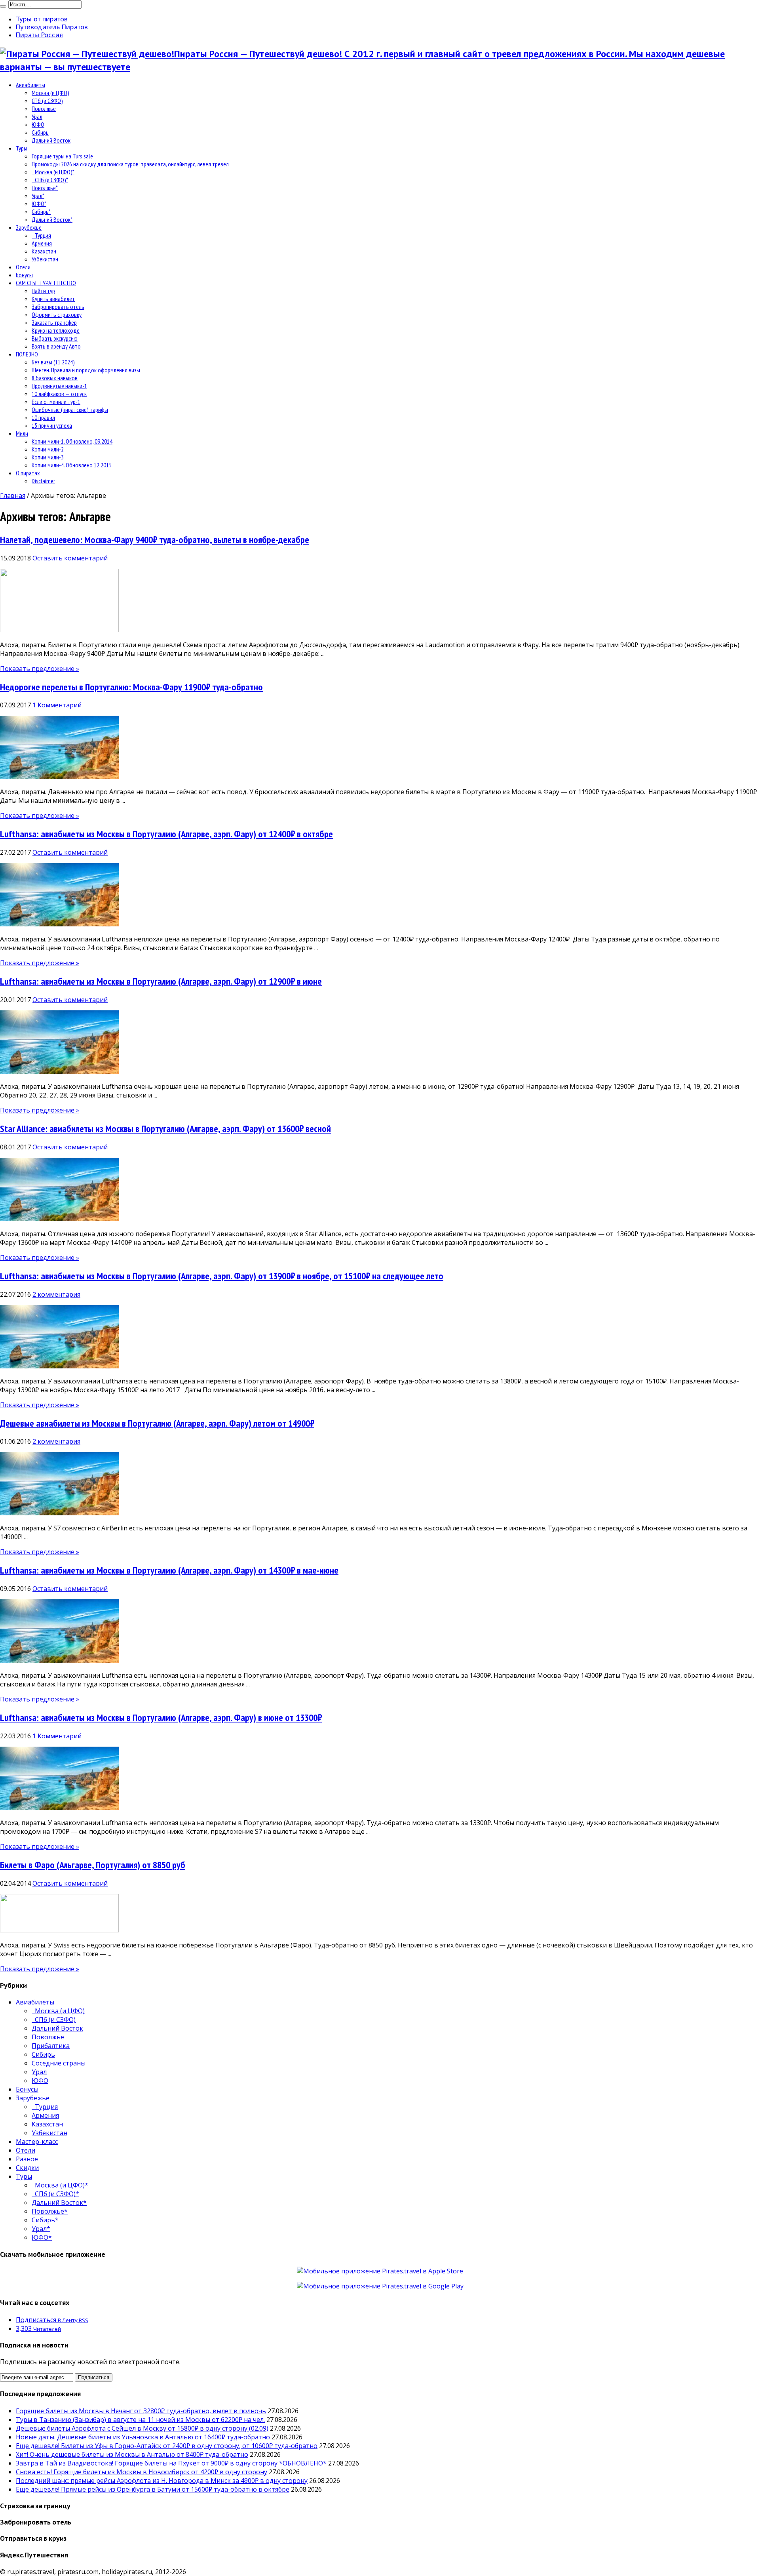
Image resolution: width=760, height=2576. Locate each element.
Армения (42, 243)
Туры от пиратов (42, 19)
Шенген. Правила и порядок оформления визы (86, 370)
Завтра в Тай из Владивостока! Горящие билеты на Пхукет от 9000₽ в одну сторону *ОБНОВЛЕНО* (171, 2463)
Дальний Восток (51, 140)
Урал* (38, 196)
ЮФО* (39, 204)
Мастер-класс (37, 2142)
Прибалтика (51, 2046)
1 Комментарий (57, 705)
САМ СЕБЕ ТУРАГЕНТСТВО (46, 283)
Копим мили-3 (48, 457)
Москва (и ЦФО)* (53, 172)
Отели (23, 267)
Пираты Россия (39, 35)
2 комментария (56, 1294)
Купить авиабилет (53, 299)
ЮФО (38, 124)
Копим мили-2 (48, 449)
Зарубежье (29, 227)
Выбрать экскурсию (55, 338)
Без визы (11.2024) (53, 362)
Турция (41, 235)
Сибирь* (41, 211)
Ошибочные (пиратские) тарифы (70, 410)
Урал (37, 116)
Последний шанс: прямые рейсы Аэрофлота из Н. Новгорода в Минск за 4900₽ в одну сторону (162, 2481)
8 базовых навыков (55, 378)
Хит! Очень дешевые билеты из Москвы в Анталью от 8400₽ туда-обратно (132, 2454)
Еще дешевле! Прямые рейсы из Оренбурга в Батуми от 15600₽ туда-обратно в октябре (153, 2489)
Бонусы (24, 275)
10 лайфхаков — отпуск (59, 394)
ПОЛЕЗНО (27, 354)
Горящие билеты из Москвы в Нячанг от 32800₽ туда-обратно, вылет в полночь (141, 2411)
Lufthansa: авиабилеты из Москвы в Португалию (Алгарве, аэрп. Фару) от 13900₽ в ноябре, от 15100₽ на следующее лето (222, 1276)
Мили (22, 433)
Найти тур (43, 291)
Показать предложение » (40, 669)
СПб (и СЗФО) (47, 101)
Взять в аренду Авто (56, 346)
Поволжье (44, 109)
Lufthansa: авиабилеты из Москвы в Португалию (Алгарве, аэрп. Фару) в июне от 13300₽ (161, 1718)
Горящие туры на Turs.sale (62, 156)
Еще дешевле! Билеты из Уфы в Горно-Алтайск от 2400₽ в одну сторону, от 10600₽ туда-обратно (167, 2446)
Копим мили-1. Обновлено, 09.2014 (72, 441)
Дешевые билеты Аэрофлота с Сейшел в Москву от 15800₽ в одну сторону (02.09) (142, 2428)
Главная (13, 495)
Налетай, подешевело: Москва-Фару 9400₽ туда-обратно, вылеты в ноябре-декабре (155, 540)
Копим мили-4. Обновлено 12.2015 (72, 465)
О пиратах (28, 473)
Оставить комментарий (70, 558)
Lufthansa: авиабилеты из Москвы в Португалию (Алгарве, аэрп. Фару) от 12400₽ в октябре (166, 834)
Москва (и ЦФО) (50, 93)
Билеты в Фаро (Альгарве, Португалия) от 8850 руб (93, 1865)
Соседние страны (59, 2063)
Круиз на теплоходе (56, 330)
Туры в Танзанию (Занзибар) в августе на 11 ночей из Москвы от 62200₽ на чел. (140, 2420)
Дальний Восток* (52, 219)
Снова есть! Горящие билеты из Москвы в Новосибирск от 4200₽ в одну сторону (142, 2472)
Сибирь (40, 132)
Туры (22, 148)
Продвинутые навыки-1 (59, 386)
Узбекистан (45, 259)
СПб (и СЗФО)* (50, 180)
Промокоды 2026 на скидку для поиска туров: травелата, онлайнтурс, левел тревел (130, 164)
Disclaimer (43, 481)
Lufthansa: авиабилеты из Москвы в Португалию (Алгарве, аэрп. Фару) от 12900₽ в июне (161, 981)
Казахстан (44, 251)
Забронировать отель (58, 307)
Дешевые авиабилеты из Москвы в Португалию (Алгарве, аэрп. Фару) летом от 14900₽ (157, 1423)
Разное (27, 2159)
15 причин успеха (52, 425)
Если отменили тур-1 (56, 402)
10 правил (43, 417)
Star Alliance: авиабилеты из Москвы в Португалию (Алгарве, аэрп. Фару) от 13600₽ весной (165, 1129)
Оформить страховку (57, 314)
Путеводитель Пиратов (52, 27)
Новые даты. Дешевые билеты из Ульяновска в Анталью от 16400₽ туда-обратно (143, 2437)
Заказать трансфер (54, 322)
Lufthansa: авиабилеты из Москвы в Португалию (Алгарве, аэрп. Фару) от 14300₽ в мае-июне (169, 1570)
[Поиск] (3, 6)
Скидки (27, 2168)
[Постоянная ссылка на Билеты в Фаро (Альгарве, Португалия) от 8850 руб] (59, 1930)
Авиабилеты (30, 85)
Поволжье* (45, 188)
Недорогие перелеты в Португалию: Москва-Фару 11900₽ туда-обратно (131, 687)
